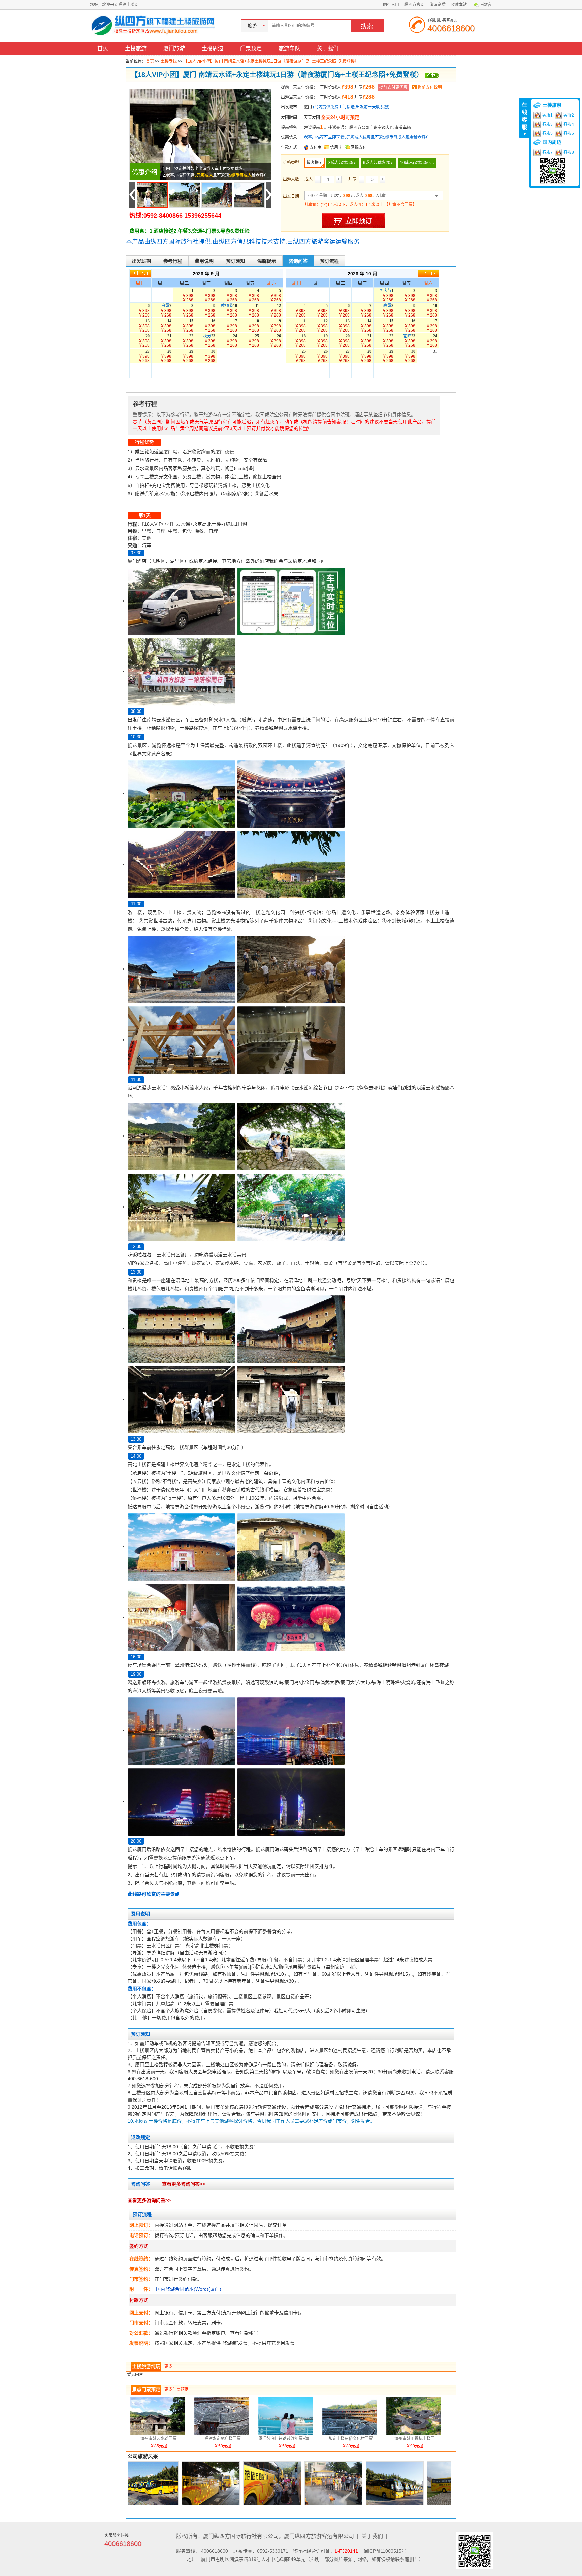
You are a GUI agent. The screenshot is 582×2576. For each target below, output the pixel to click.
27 (144, 356)
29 (188, 356)
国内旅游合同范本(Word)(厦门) (189, 2289)
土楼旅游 (136, 48)
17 (232, 325)
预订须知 (235, 261)
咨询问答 (298, 261)
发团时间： (291, 118)
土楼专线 (169, 61)
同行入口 (391, 5)
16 (210, 325)
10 (229, 310)
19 (275, 325)
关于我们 (328, 48)
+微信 (486, 5)
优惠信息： (291, 137)
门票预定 (251, 48)
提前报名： (291, 128)
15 (188, 325)
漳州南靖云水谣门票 (159, 2439)
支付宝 (316, 147)
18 (253, 325)
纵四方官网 (414, 5)
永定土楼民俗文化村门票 (351, 2439)
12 (275, 310)
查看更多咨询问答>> (184, 2184)
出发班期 (141, 261)
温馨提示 (267, 261)
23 (209, 341)
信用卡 (336, 147)
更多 (168, 2366)
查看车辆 (403, 128)
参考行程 (173, 261)
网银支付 (359, 147)
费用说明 (204, 261)
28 (166, 356)
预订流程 (329, 261)
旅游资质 (438, 5)
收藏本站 (459, 5)
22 (188, 341)
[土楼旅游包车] (165, 2483)
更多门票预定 (176, 2389)
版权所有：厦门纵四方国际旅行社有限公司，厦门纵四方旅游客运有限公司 (265, 2536)
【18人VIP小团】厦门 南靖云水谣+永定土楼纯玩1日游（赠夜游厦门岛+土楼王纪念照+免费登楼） (271, 61)
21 (166, 341)
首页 (103, 48)
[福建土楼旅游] (155, 26)
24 (232, 341)
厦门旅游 (174, 48)
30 (210, 356)
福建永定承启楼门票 (223, 2439)
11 (253, 310)
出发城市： (291, 107)
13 (144, 325)
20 (144, 341)
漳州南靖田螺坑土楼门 (415, 2439)
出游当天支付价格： (299, 97)
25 (253, 341)
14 (166, 325)
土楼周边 (213, 48)
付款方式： (291, 147)
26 (275, 341)
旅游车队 (289, 48)
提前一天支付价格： (299, 87)
